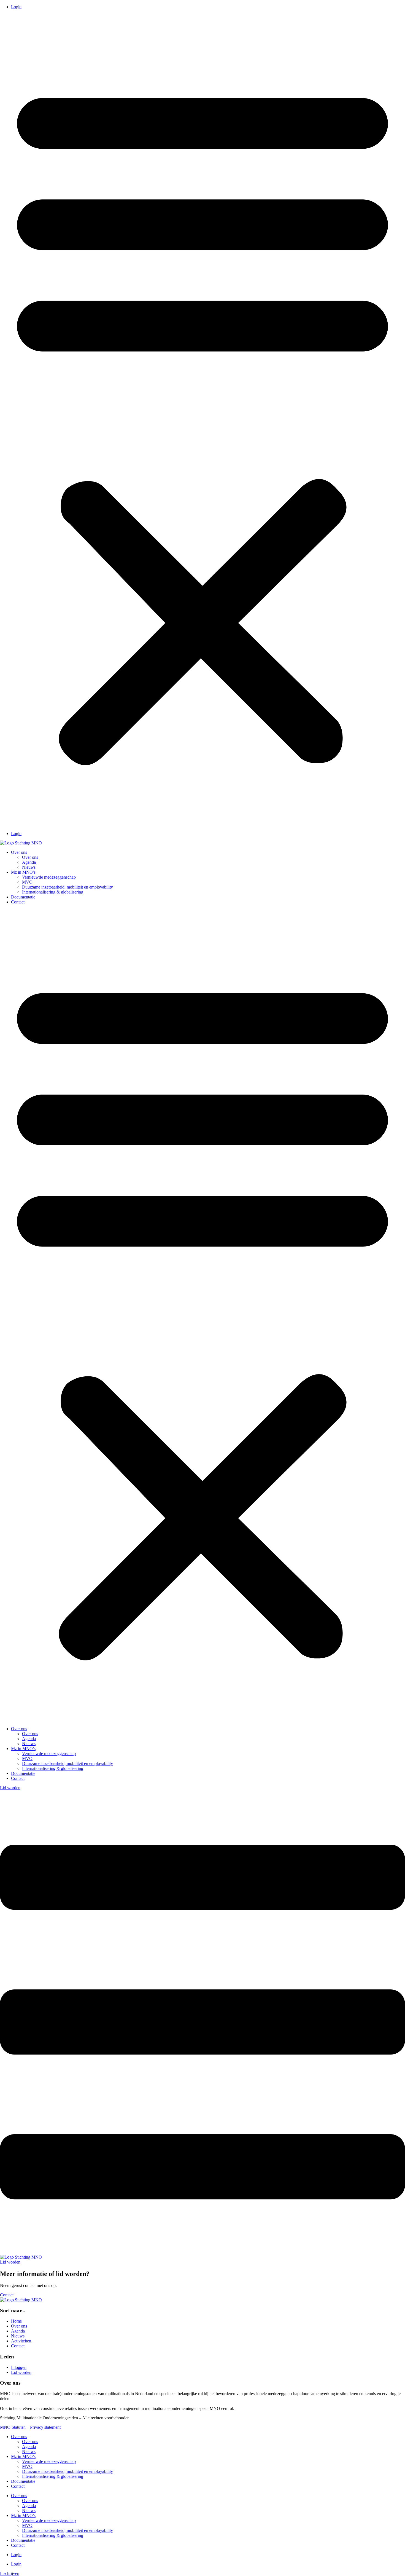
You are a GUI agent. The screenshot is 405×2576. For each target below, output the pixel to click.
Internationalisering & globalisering (53, 892)
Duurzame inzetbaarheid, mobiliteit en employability (67, 887)
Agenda (29, 862)
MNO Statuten (13, 2427)
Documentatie (23, 897)
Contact (18, 902)
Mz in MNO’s (23, 872)
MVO (27, 882)
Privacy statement (45, 2427)
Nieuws (29, 867)
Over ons (19, 852)
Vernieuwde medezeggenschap (49, 877)
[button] (202, 420)
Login (16, 7)
